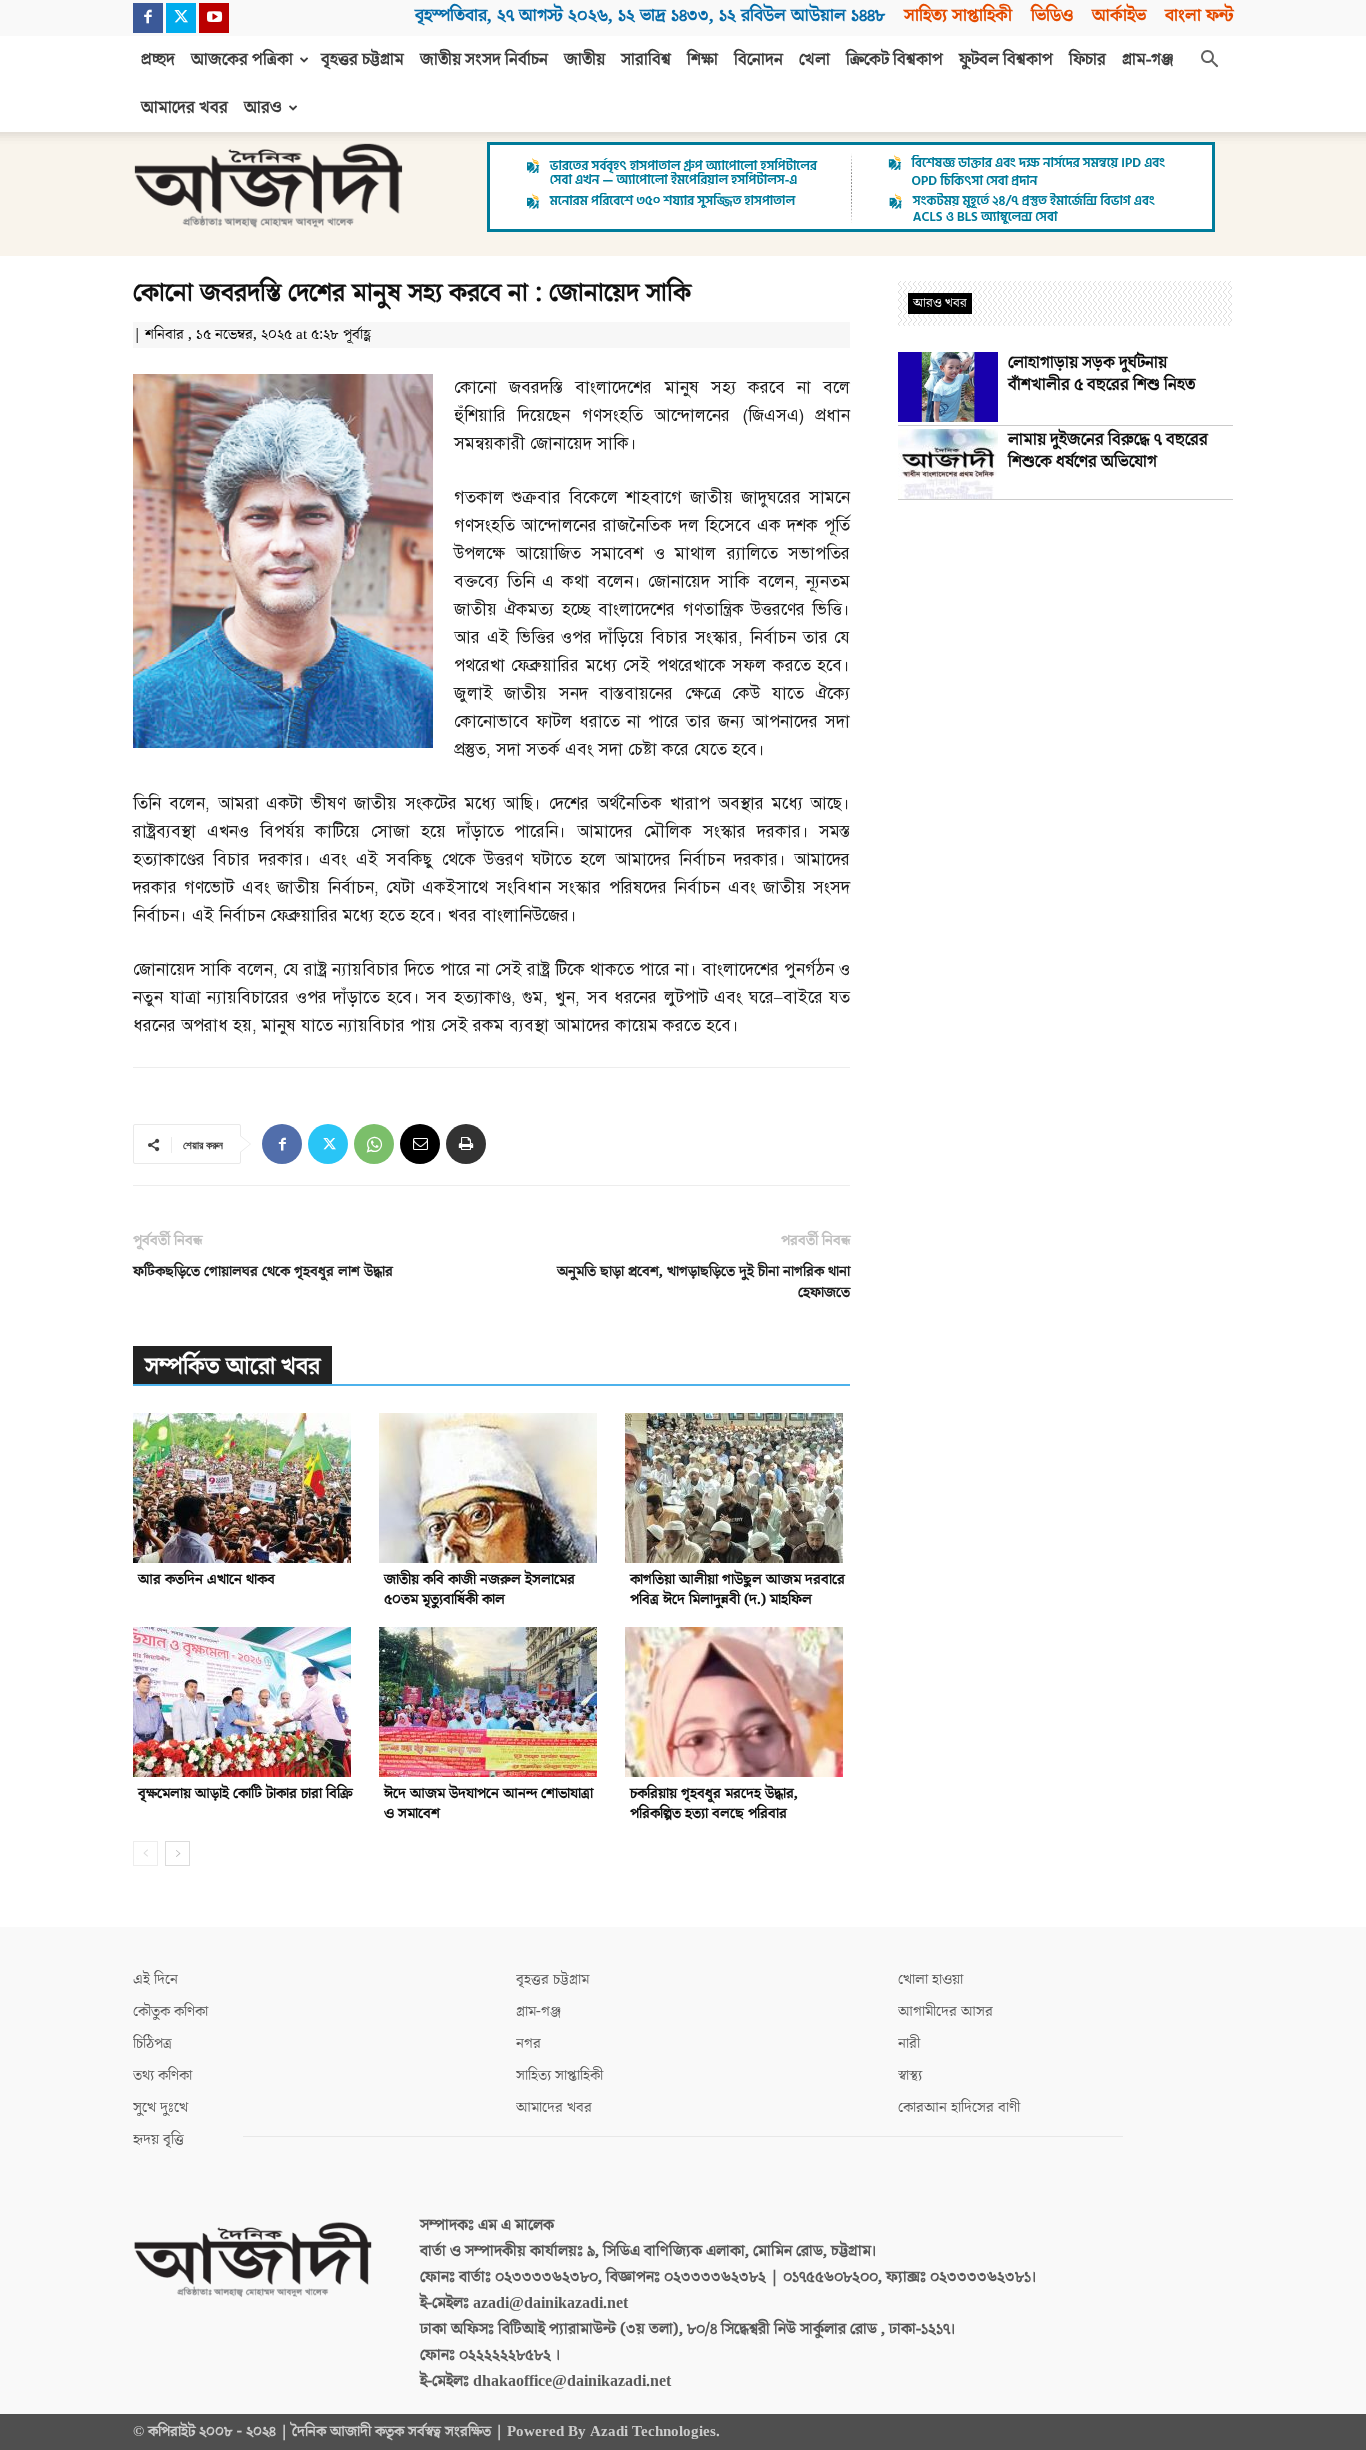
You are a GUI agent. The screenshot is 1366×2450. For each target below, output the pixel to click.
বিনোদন (758, 60)
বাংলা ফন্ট (1199, 15)
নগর (528, 2043)
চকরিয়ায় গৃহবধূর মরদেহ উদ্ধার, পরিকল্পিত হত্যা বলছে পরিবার (714, 1803)
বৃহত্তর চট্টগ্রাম (362, 60)
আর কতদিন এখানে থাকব (206, 1579)
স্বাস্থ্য (910, 2075)
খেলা (814, 60)
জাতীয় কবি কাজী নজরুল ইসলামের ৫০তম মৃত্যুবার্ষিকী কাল (479, 1589)
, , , (650, 15)
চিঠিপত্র (152, 2043)
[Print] (466, 1144)
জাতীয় (584, 60)
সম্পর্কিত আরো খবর (232, 1366)
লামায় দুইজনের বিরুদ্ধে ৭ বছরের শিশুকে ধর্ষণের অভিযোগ (1108, 451)
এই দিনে (155, 1979)
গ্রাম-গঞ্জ (1148, 60)
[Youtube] (214, 18)
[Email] (420, 1144)
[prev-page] (145, 1853)
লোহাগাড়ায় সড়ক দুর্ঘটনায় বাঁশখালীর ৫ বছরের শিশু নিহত (1101, 374)
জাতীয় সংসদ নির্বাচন (484, 60)
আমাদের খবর (184, 108)
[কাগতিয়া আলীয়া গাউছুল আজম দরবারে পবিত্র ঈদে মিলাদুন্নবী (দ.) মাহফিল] (737, 1488)
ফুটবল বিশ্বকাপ (1006, 60)
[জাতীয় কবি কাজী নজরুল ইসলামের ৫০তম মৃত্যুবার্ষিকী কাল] (491, 1488)
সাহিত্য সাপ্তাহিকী (958, 15)
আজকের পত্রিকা (242, 60)
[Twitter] (181, 18)
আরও (263, 108)
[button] (1209, 61)
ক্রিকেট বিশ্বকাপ (894, 60)
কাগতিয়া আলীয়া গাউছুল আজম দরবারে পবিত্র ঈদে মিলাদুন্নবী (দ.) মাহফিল (737, 1589)
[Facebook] (148, 18)
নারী (909, 2043)
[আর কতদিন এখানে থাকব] (245, 1488)
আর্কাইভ (1119, 15)
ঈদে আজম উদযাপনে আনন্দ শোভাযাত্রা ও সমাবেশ (488, 1803)
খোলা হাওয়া (930, 1979)
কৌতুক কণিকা (170, 2011)
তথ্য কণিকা (162, 2075)
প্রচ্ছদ (158, 60)
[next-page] (177, 1853)
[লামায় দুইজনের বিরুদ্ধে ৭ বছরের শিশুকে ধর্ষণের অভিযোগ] (948, 464)
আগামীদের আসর (945, 2011)
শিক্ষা (702, 60)
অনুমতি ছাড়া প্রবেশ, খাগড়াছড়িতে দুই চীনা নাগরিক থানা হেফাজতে (703, 1282)
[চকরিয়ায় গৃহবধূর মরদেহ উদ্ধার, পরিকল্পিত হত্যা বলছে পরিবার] (737, 1702)
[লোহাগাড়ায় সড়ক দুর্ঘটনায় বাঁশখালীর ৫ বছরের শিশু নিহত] (948, 387)
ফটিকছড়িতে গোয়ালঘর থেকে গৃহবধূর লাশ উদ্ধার (263, 1271)
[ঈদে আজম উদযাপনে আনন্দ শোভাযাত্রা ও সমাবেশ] (491, 1702)
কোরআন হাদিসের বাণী (959, 2107)
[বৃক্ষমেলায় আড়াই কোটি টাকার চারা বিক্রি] (245, 1702)
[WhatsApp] (374, 1144)
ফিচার (1087, 60)
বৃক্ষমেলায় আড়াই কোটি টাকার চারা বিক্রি (245, 1793)
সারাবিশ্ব (646, 60)
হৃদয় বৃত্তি (158, 2139)
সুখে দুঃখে (160, 2107)
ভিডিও (1052, 15)
